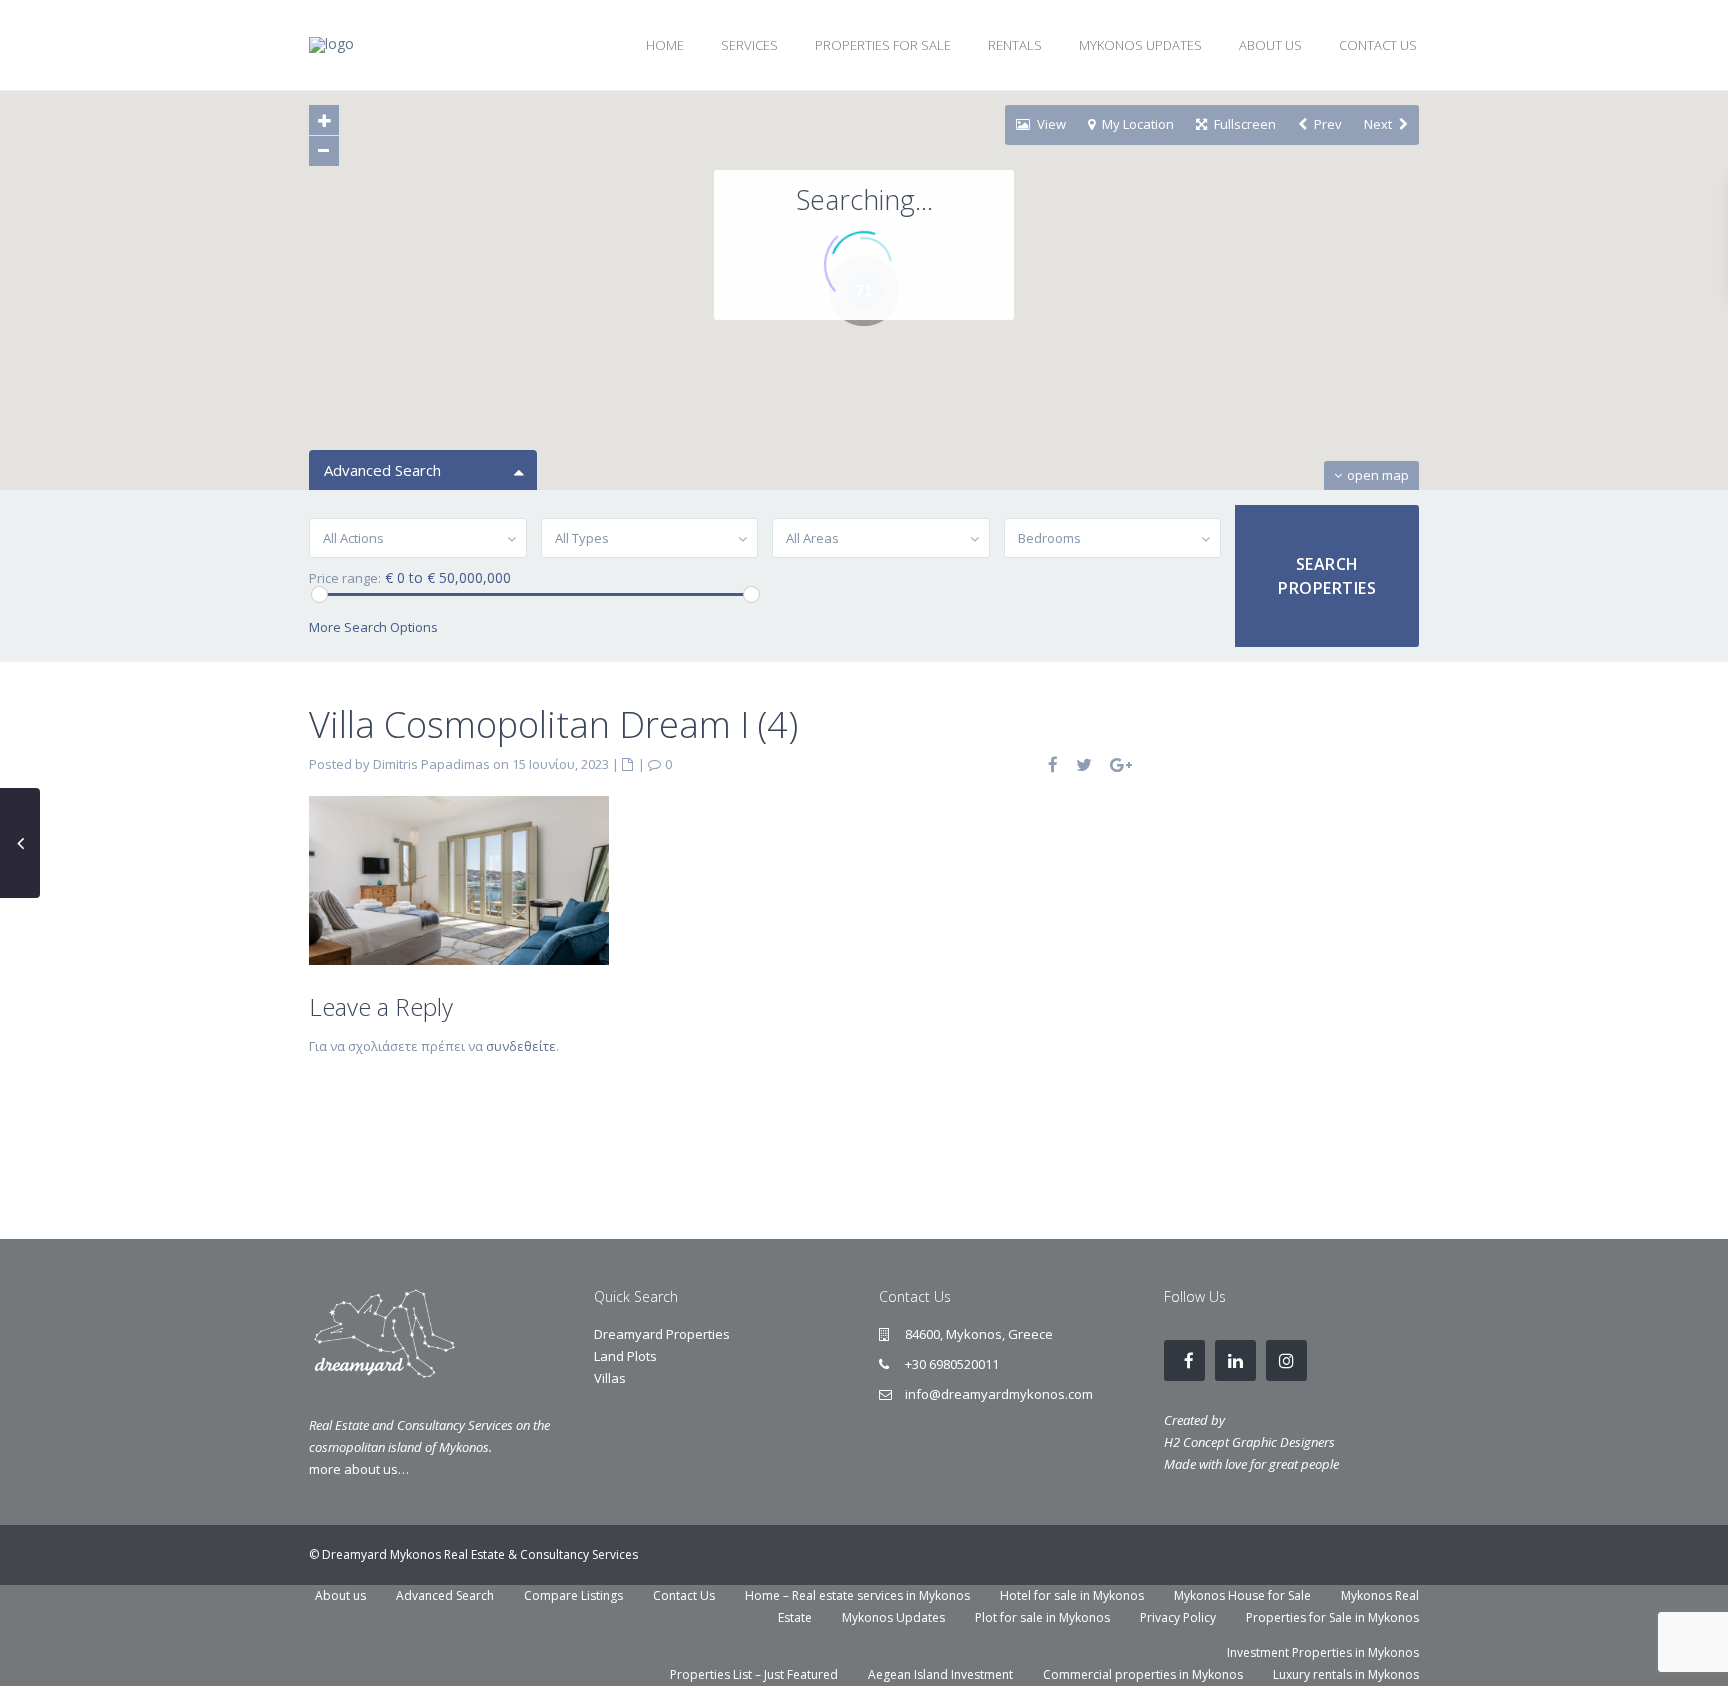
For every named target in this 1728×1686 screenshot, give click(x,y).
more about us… (359, 1469)
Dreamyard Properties (662, 1334)
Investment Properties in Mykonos (1323, 1652)
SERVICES (749, 45)
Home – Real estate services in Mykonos (857, 1595)
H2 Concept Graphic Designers (1249, 1442)
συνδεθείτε (521, 1046)
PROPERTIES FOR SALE (883, 45)
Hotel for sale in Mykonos (1072, 1595)
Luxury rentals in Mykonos (1346, 1674)
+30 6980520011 (952, 1364)
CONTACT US (1378, 45)
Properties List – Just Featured (754, 1674)
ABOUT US (1270, 45)
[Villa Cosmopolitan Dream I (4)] (459, 879)
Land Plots (625, 1356)
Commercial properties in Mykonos (1143, 1674)
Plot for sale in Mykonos (1042, 1617)
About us (340, 1595)
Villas (610, 1378)
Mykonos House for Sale (1242, 1595)
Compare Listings (573, 1595)
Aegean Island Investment (940, 1674)
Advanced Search (445, 1595)
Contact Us (684, 1595)
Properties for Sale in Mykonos (1332, 1617)
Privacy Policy (1178, 1617)
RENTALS (1015, 45)
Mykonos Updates (893, 1617)
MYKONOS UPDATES (1140, 45)
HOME (665, 45)
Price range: (345, 578)
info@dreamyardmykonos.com (999, 1394)
